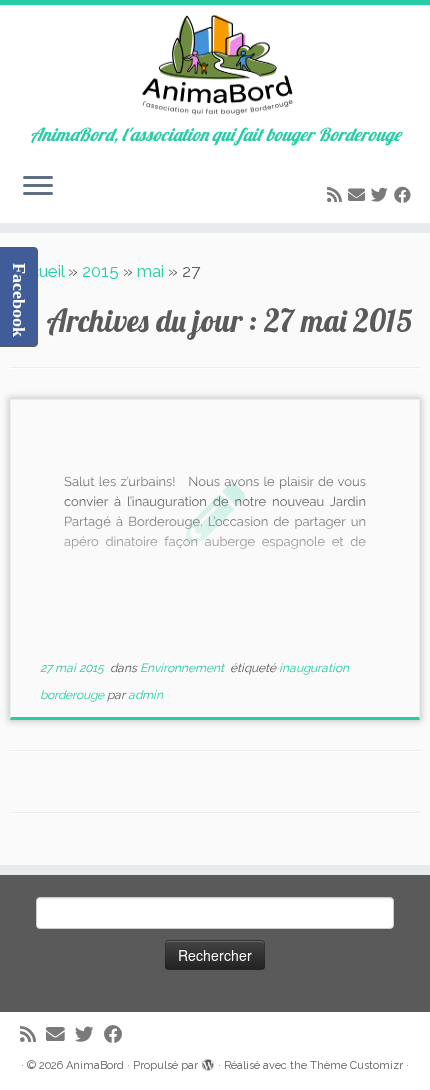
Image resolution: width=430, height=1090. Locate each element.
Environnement (183, 668)
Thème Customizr (356, 1065)
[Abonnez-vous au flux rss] (337, 195)
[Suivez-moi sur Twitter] (382, 195)
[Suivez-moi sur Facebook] (405, 195)
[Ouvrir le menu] (38, 187)
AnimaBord (95, 1065)
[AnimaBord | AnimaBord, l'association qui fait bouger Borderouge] (215, 65)
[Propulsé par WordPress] (208, 1062)
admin (145, 695)
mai (150, 271)
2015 (100, 271)
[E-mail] (359, 195)
